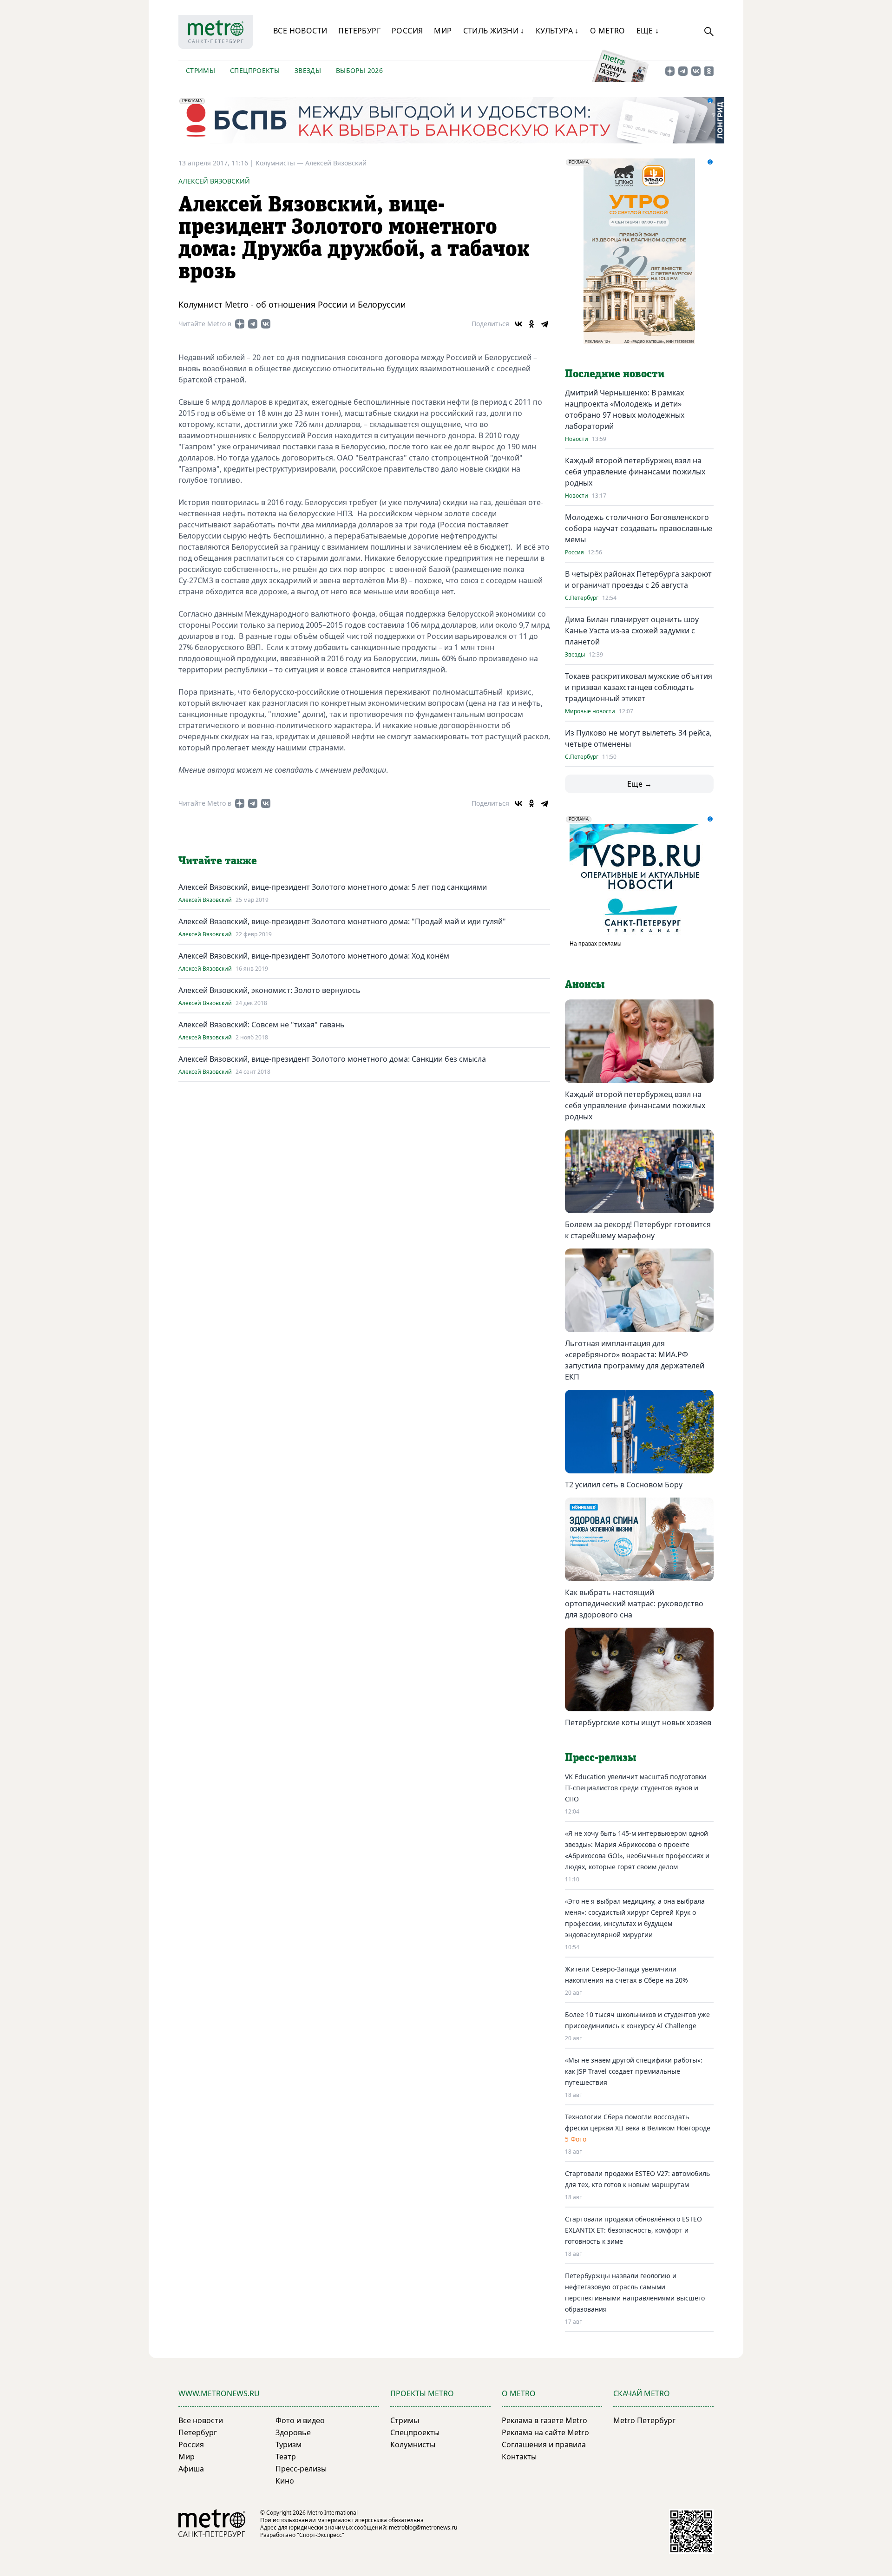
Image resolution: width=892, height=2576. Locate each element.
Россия (407, 31)
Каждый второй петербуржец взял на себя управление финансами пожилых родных (635, 472)
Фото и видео (300, 2420)
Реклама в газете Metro (544, 2420)
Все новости (300, 31)
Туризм (289, 2445)
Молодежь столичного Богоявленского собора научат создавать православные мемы (639, 528)
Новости (577, 439)
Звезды (308, 70)
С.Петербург (582, 598)
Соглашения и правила (544, 2445)
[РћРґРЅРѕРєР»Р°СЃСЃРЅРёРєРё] (531, 324)
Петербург (359, 31)
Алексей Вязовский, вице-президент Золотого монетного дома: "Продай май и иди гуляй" (342, 921)
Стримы (200, 70)
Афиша (191, 2469)
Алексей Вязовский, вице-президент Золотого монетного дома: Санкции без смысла (332, 1059)
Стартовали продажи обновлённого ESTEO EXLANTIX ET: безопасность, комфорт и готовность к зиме (633, 2230)
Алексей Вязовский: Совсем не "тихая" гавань (262, 1025)
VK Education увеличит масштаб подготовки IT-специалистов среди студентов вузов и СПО (636, 1788)
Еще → (639, 784)
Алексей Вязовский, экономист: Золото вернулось (269, 990)
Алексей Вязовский (336, 163)
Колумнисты (413, 2445)
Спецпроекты (255, 70)
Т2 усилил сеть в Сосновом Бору (624, 1485)
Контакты (519, 2457)
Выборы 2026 (359, 70)
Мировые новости (590, 711)
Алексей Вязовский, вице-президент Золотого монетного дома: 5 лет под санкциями (333, 887)
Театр (286, 2457)
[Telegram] (544, 324)
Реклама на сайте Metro (545, 2432)
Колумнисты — (280, 163)
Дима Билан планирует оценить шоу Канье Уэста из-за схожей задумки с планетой (632, 631)
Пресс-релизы (301, 2469)
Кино (285, 2481)
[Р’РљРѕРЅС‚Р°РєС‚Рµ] (518, 324)
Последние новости (615, 374)
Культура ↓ (557, 31)
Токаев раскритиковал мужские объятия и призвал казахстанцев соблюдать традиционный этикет (639, 687)
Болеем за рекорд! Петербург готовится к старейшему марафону (638, 1230)
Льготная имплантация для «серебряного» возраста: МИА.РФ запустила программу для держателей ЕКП (635, 1360)
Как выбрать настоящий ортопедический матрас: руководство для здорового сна (634, 1603)
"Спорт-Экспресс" (321, 2535)
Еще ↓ (648, 31)
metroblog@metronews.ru (423, 2527)
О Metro (608, 31)
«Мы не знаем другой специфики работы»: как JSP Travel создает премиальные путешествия (634, 2071)
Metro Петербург (644, 2420)
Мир (443, 31)
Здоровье (293, 2432)
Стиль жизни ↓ (494, 31)
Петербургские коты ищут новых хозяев (638, 1722)
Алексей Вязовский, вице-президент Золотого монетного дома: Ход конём (314, 956)
